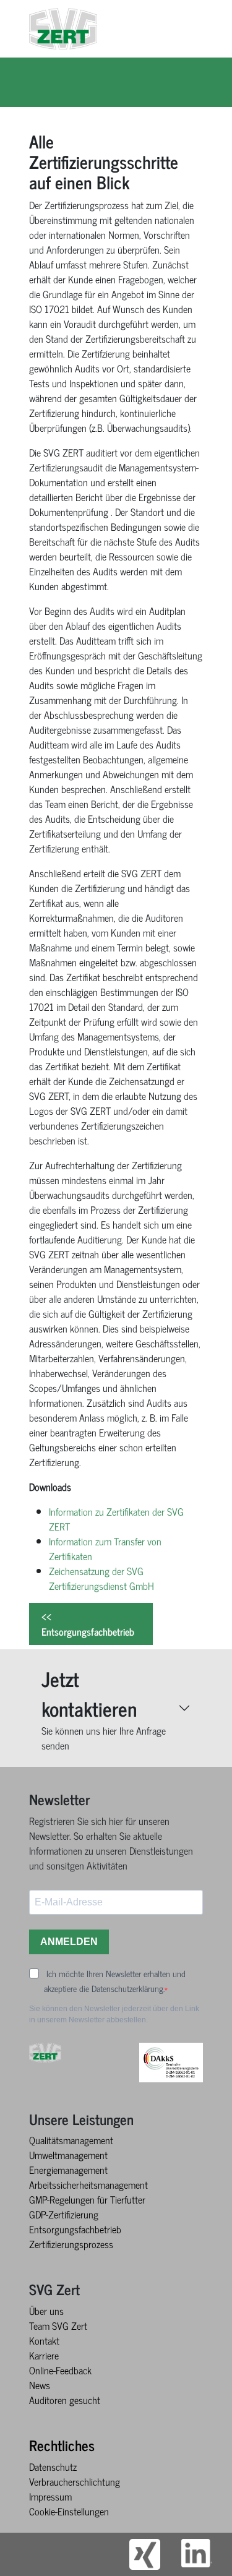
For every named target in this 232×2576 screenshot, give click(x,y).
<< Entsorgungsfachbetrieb (88, 1624)
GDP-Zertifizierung (64, 2214)
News (40, 2385)
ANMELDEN (69, 1942)
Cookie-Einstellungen (69, 2511)
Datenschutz (53, 2467)
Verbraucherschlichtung (75, 2481)
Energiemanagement (68, 2170)
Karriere (44, 2355)
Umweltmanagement (68, 2155)
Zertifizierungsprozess (71, 2244)
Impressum (50, 2496)
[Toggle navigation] (207, 28)
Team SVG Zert (58, 2325)
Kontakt (44, 2340)
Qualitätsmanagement (71, 2140)
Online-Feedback (60, 2370)
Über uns (46, 2311)
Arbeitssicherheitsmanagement (88, 2184)
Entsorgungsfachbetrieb (75, 2229)
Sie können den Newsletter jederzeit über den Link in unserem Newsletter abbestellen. (114, 2014)
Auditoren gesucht (65, 2400)
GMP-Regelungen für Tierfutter (87, 2199)
